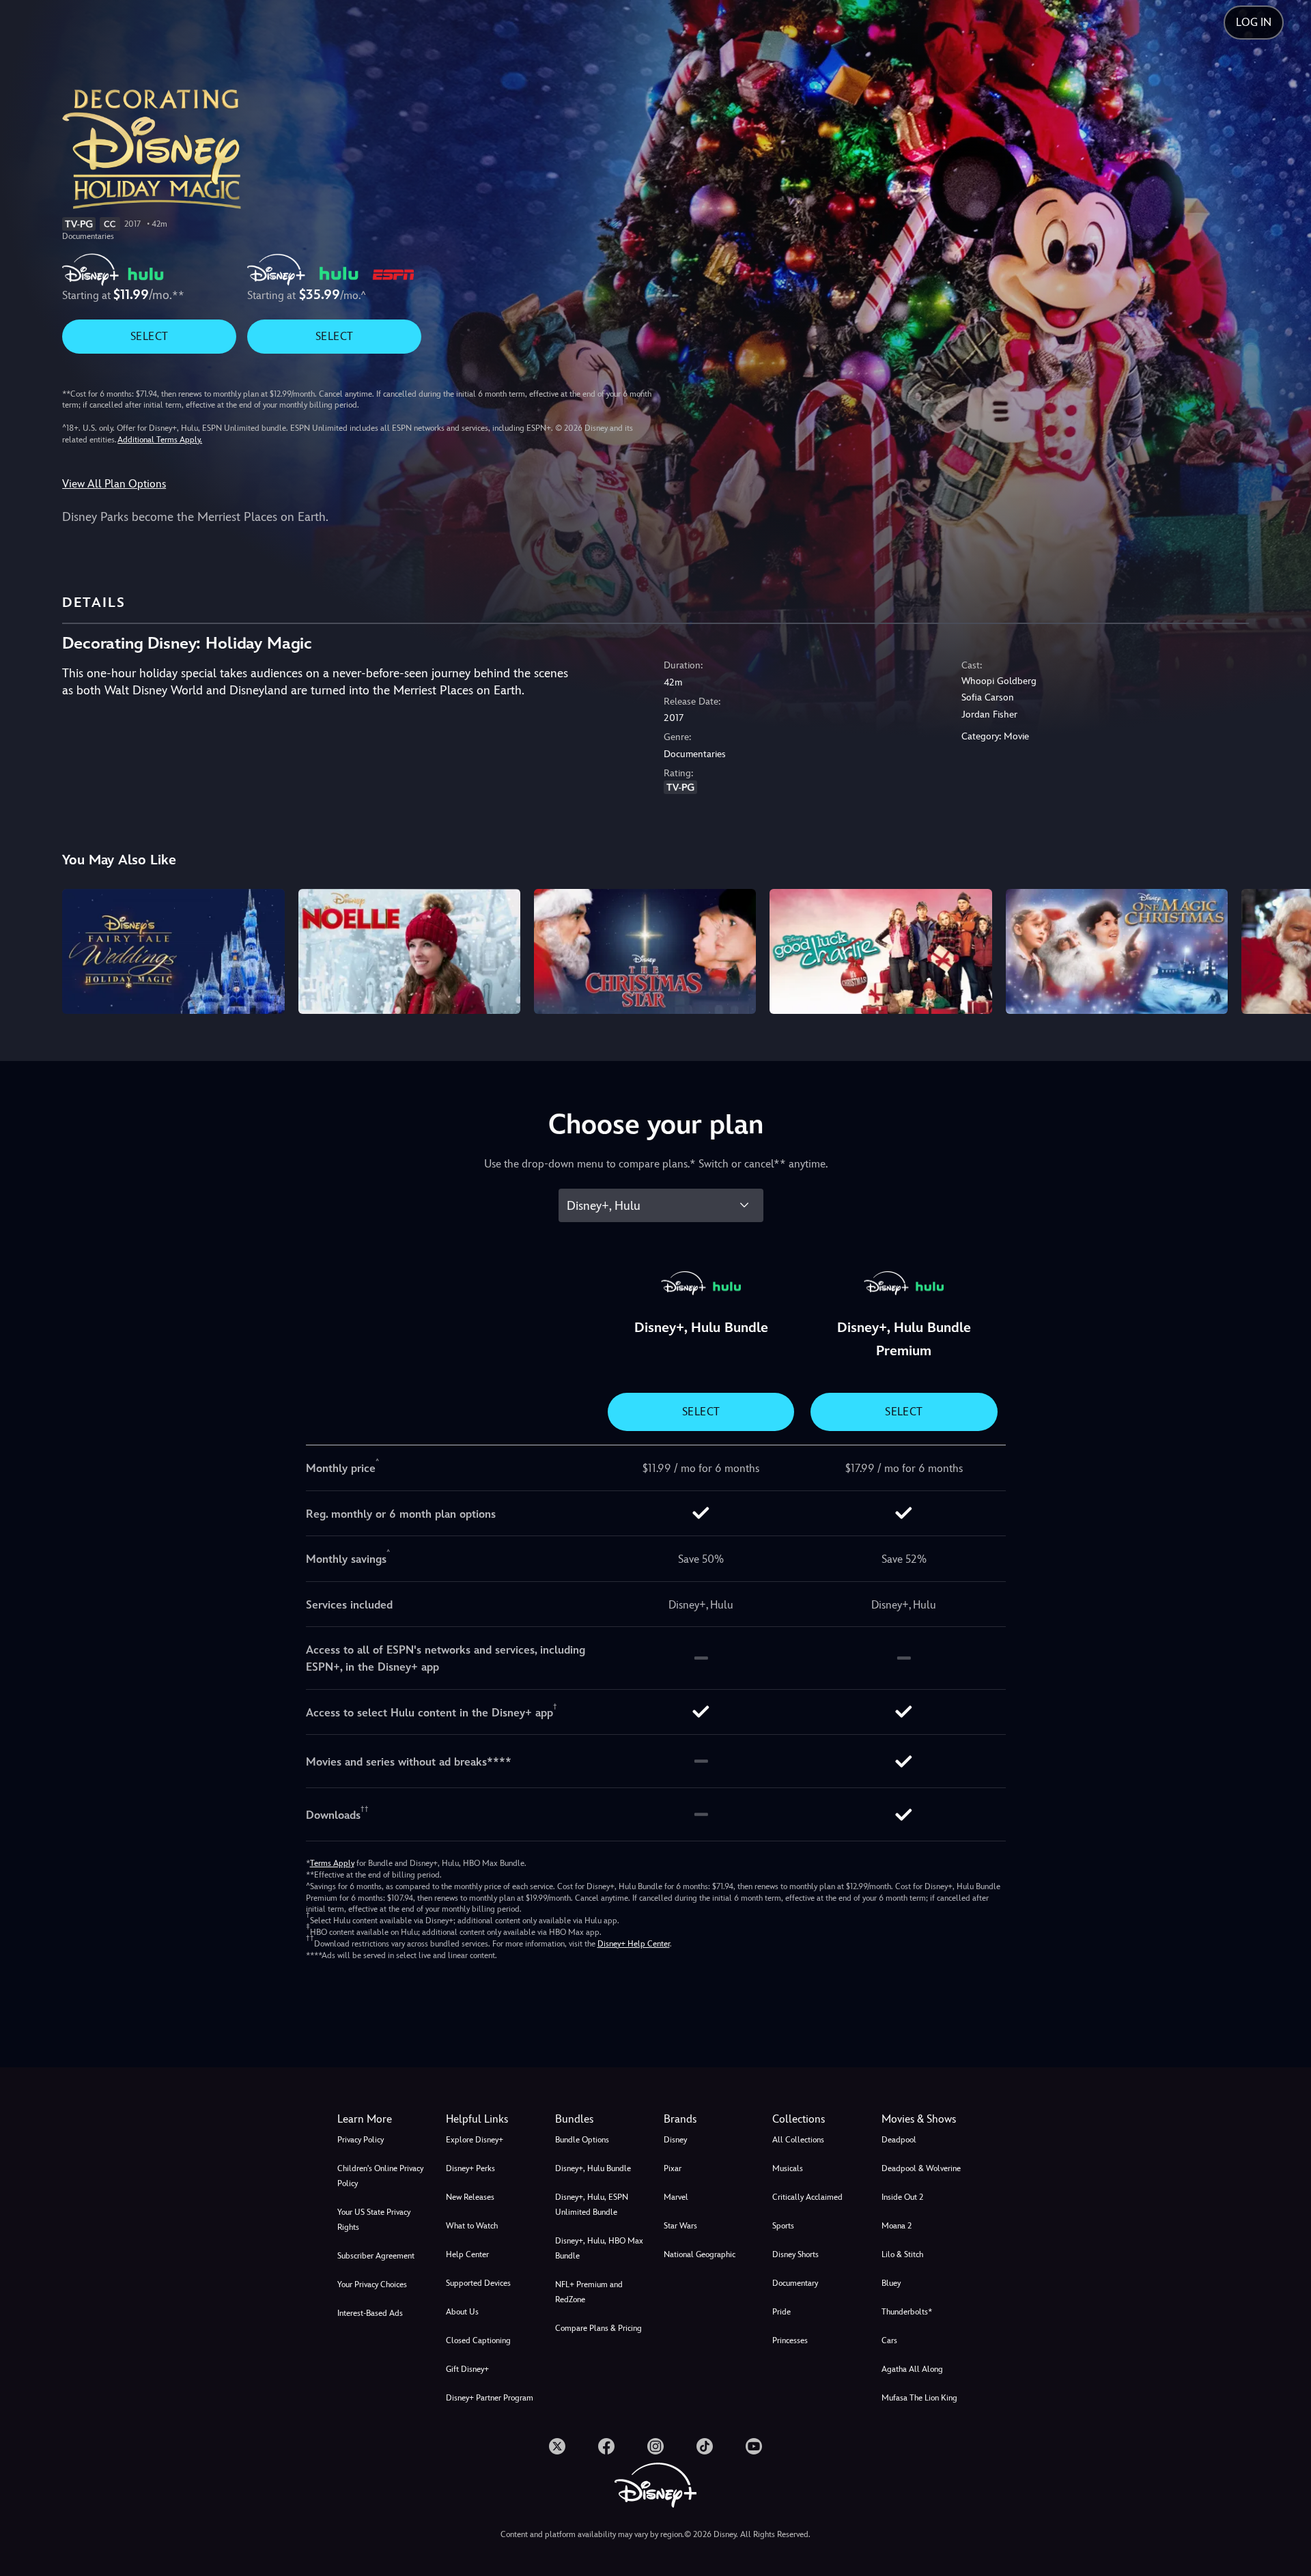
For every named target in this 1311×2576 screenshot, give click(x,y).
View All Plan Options (114, 484)
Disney (675, 2140)
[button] (492, 2119)
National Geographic (700, 2254)
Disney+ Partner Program (490, 2398)
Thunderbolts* (907, 2312)
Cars (889, 2340)
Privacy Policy (361, 2140)
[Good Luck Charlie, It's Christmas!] (880, 951)
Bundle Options (582, 2140)
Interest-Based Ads (370, 2313)
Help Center (467, 2254)
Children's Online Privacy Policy (380, 2176)
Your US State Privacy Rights (374, 2220)
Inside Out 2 (902, 2197)
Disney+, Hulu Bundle (593, 2168)
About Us (462, 2312)
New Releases (470, 2197)
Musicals (788, 2168)
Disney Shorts (795, 2254)
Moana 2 (897, 2226)
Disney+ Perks (470, 2168)
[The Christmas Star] (645, 951)
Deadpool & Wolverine (921, 2168)
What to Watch (472, 2226)
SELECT (149, 336)
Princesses (790, 2340)
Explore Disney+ (475, 2140)
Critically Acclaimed (807, 2197)
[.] (557, 2446)
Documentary (795, 2283)
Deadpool (899, 2140)
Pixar (673, 2168)
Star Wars (680, 2226)
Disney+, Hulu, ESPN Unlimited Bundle (592, 2205)
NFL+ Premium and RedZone (589, 2292)
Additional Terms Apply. (160, 440)
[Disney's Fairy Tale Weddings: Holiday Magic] (173, 951)
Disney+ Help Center (634, 1944)
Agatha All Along (912, 2369)
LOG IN (1254, 22)
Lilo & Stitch (902, 2254)
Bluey (891, 2283)
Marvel (676, 2197)
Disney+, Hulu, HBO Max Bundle (599, 2248)
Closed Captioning (478, 2340)
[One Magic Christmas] (1117, 951)
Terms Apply (332, 1863)
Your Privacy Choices (372, 2284)
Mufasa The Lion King (919, 2398)
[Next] (1285, 949)
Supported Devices (478, 2283)
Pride (781, 2312)
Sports (783, 2226)
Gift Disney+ (467, 2369)
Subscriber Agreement (376, 2256)
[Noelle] (409, 951)
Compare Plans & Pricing (598, 2328)
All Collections (798, 2140)
